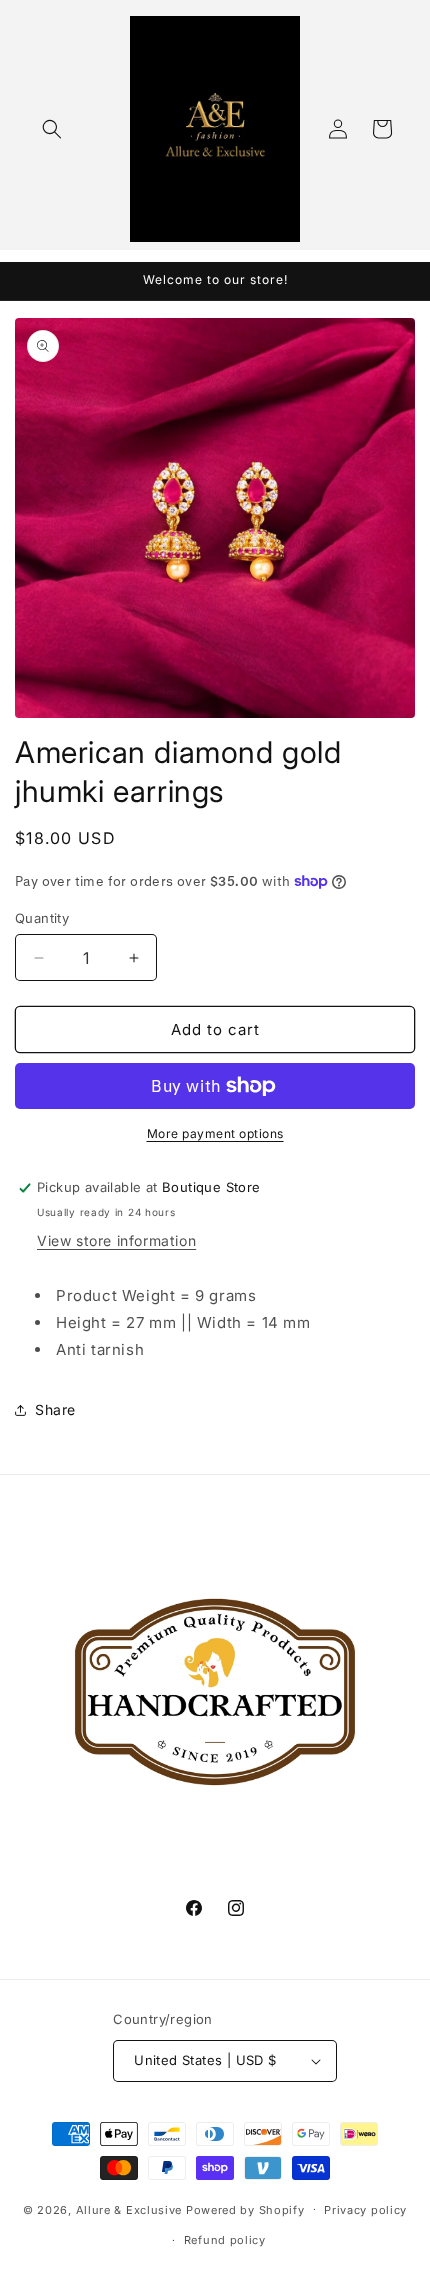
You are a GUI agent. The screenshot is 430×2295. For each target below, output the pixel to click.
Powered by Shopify (245, 2209)
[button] (52, 129)
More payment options (215, 1133)
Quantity (42, 918)
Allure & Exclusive (129, 2209)
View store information (116, 1240)
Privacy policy (365, 2210)
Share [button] (55, 1409)
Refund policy (225, 2240)
